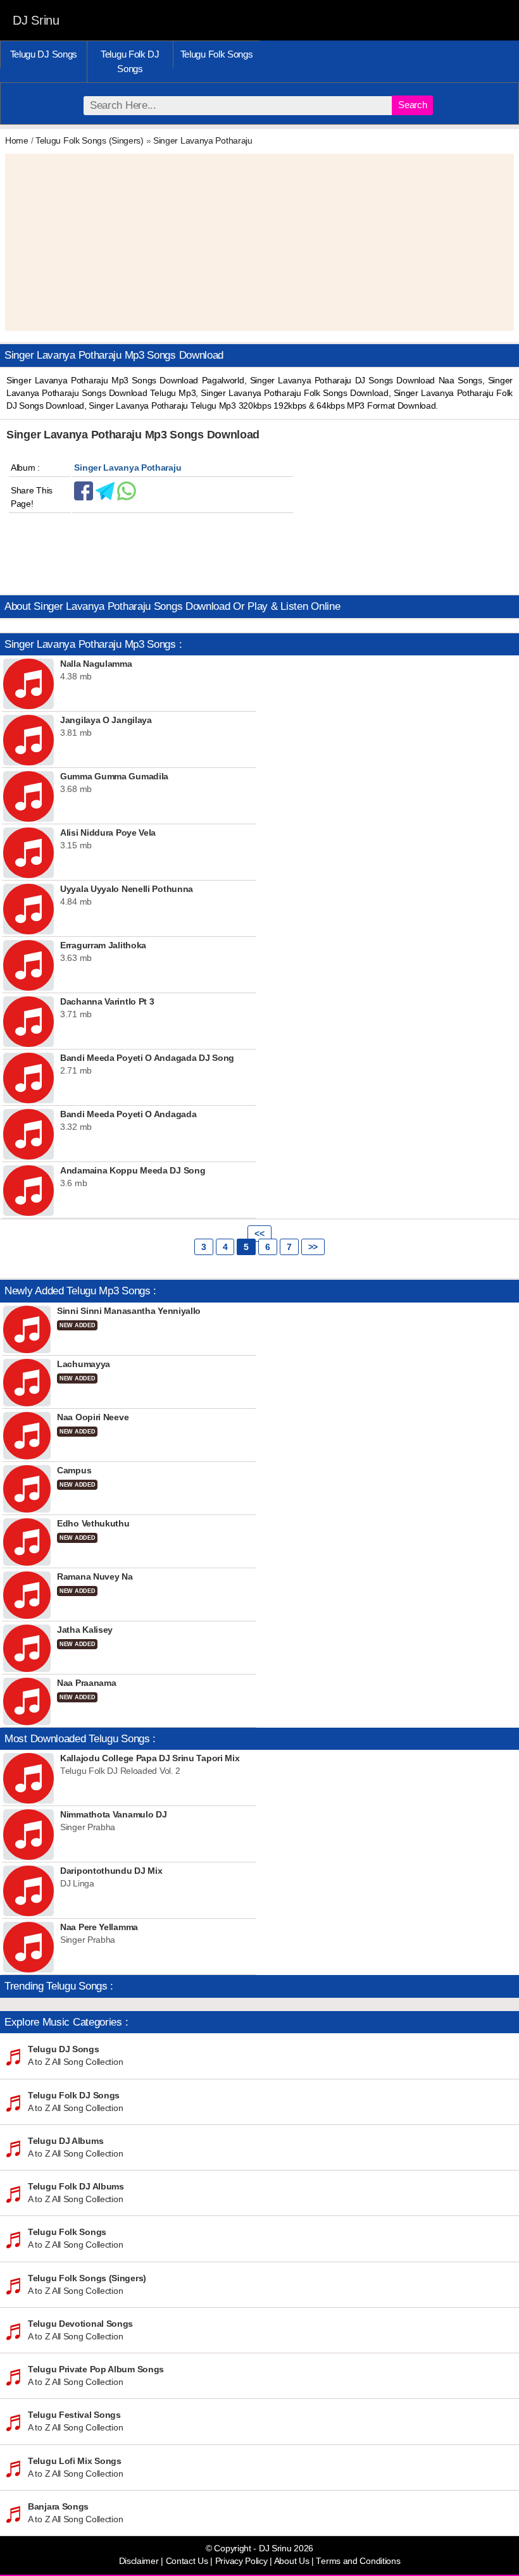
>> (313, 1247)
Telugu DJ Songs (44, 54)
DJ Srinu (36, 20)
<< (259, 1234)
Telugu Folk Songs (217, 54)
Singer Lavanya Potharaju (203, 140)
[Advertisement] (259, 242)
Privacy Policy (241, 2561)
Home (17, 140)
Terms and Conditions (358, 2561)
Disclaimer (139, 2561)
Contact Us (187, 2561)
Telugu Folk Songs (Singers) (90, 140)
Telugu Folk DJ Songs (130, 61)
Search (412, 105)
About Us (292, 2561)
